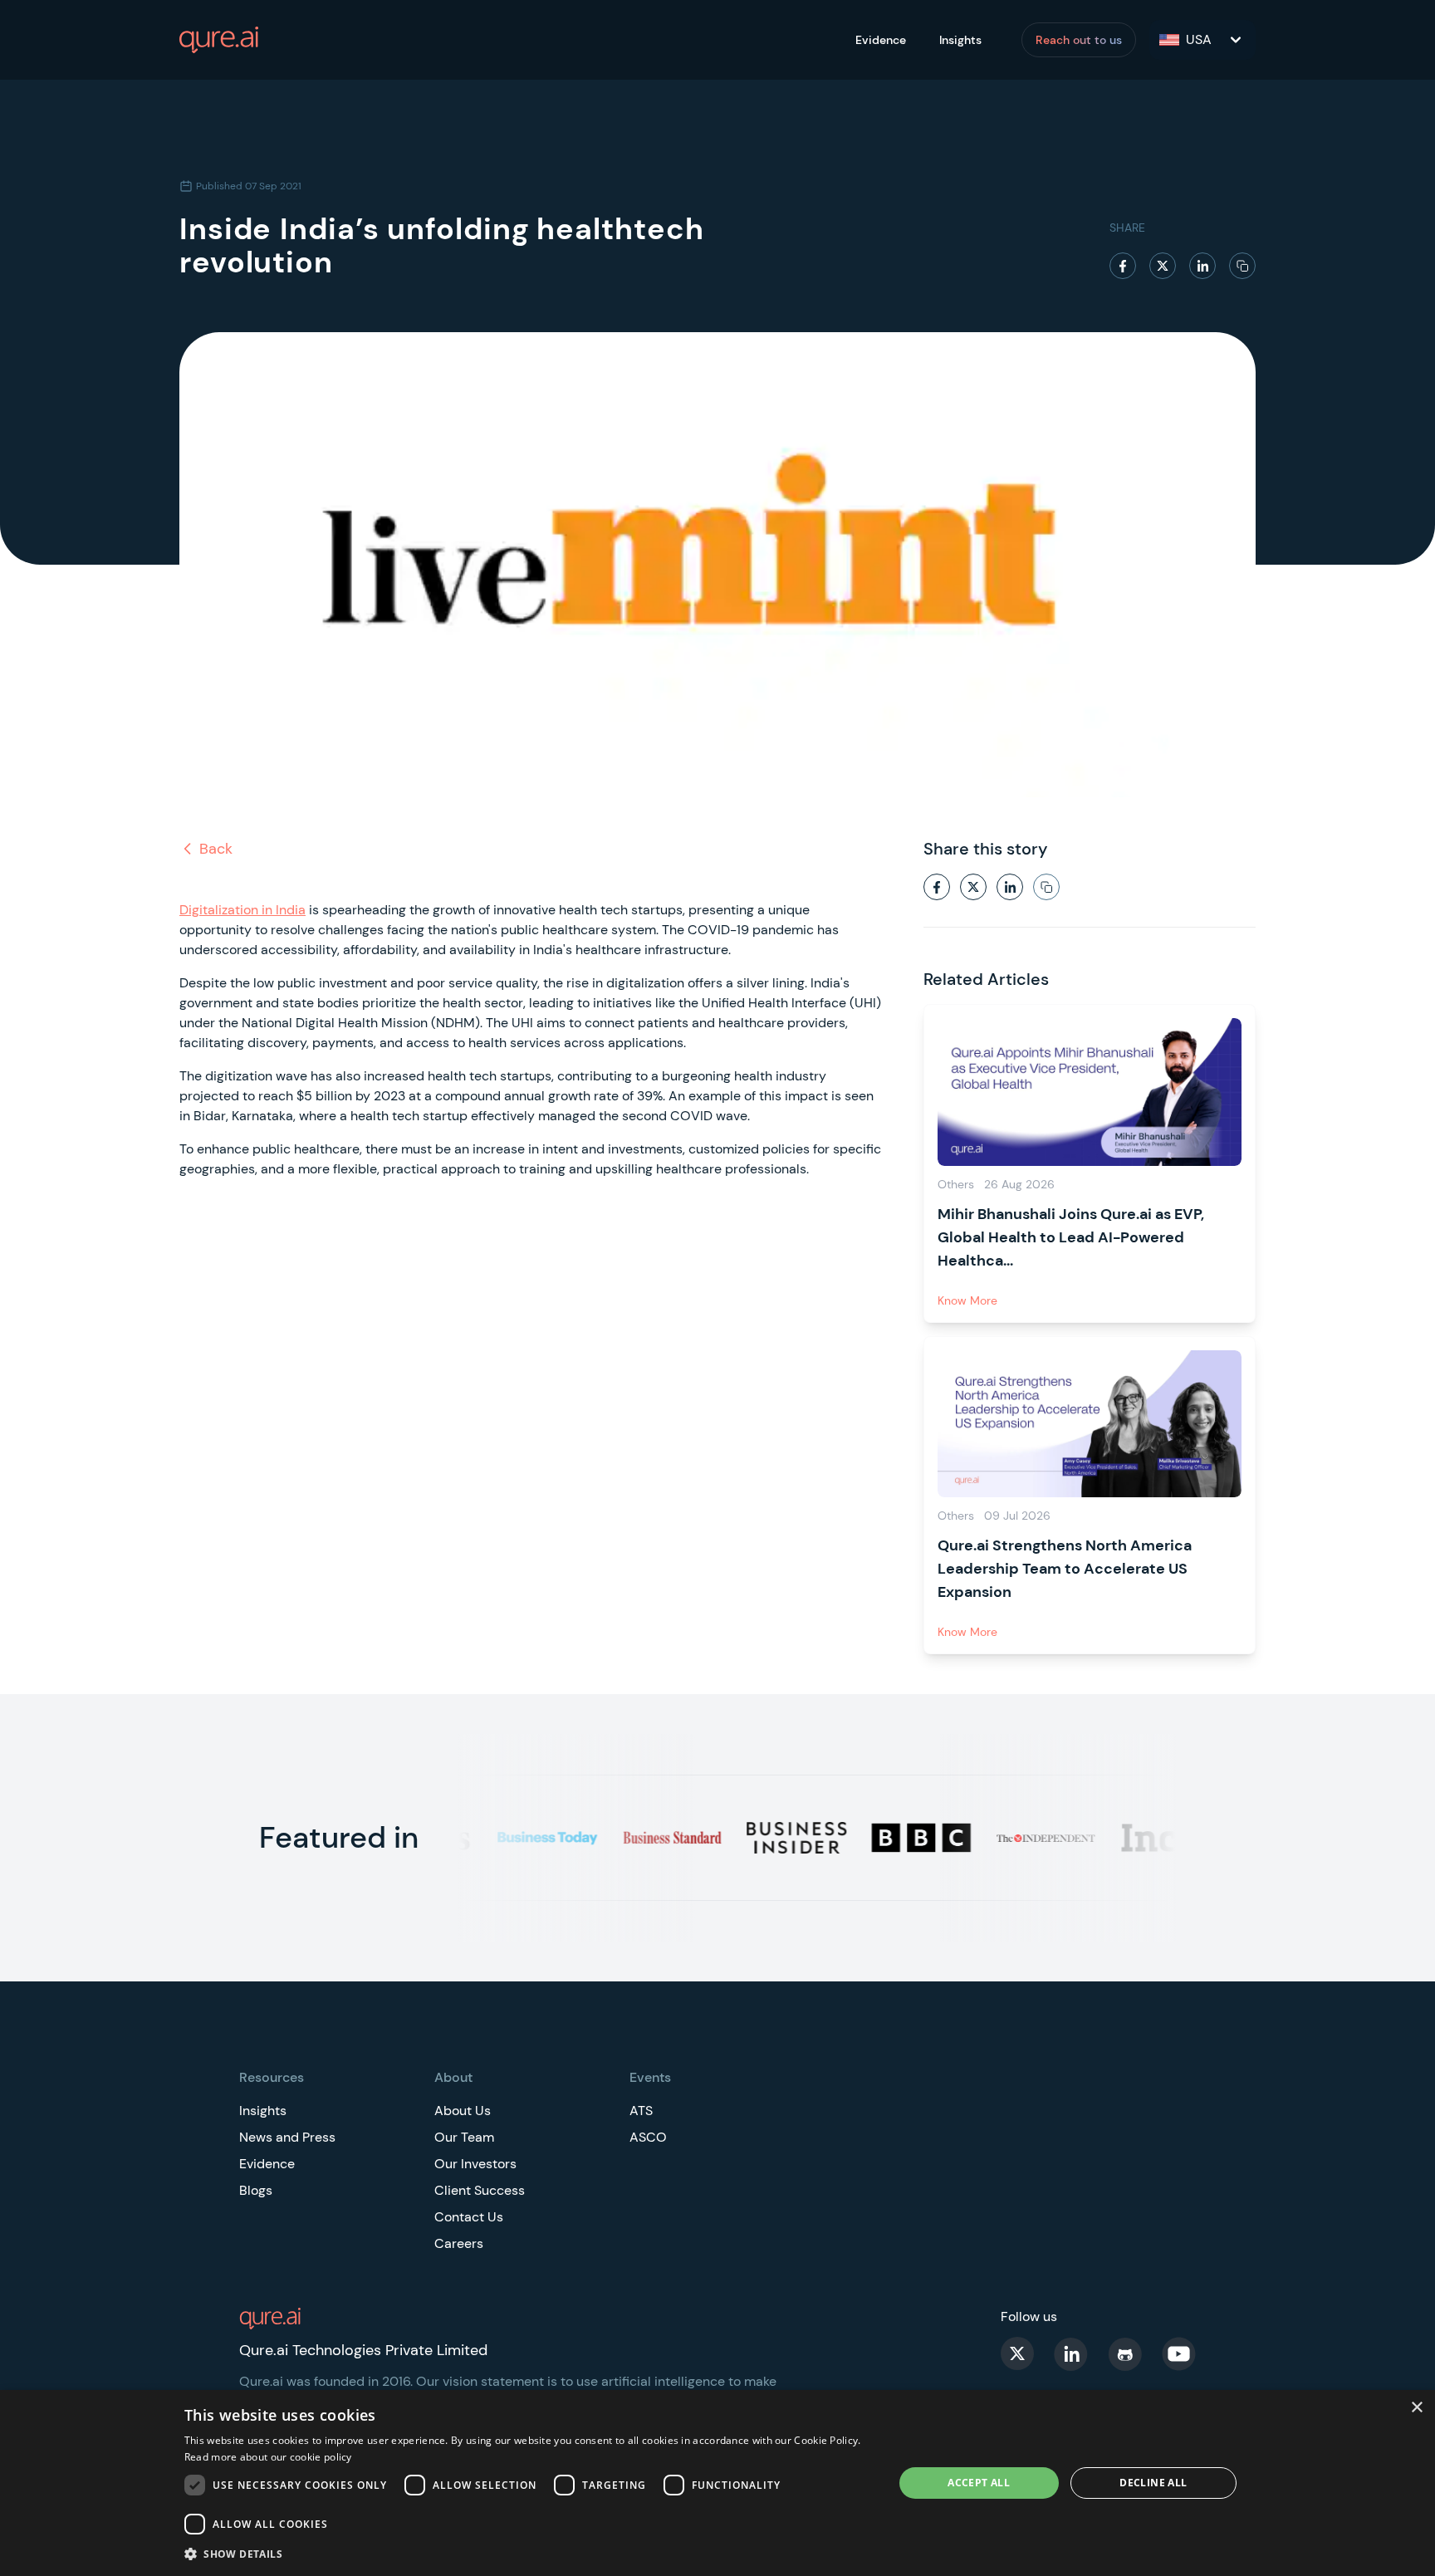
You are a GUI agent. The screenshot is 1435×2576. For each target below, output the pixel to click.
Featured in (339, 1837)
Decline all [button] (1153, 2483)
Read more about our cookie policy (268, 2457)
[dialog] (717, 2483)
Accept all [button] (979, 2483)
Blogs (256, 2190)
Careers (459, 2243)
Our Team (464, 2137)
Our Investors (475, 2164)
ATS (641, 2111)
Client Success (480, 2190)
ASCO (648, 2137)
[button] (528, 2554)
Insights (960, 40)
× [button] (1416, 2408)
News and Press (287, 2137)
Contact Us (469, 2217)
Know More (967, 1300)
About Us (463, 2111)
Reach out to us (1079, 40)
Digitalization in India (242, 910)
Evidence (881, 40)
